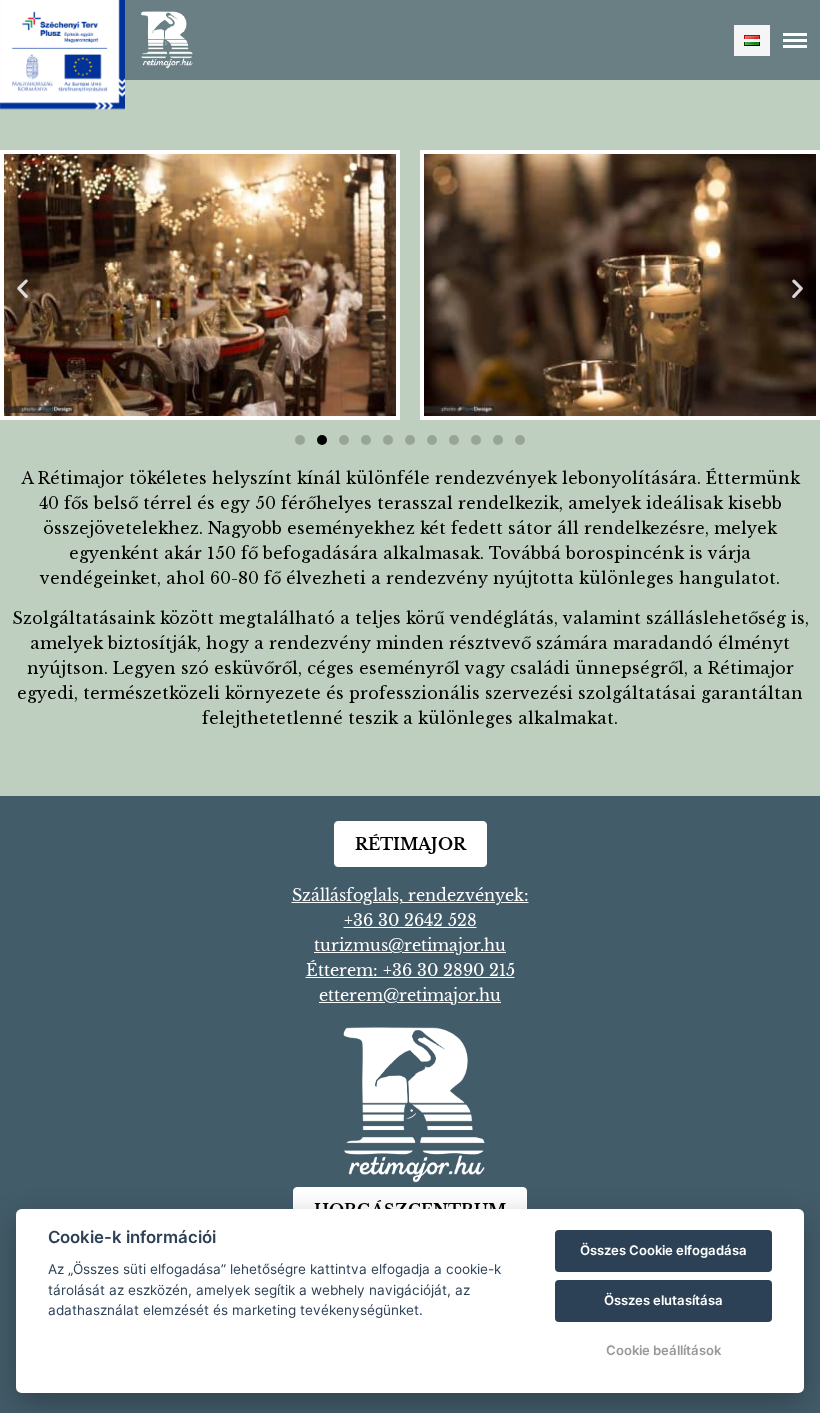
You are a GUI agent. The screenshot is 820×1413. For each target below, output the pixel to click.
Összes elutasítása (663, 1300)
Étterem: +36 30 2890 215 (410, 970)
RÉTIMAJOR (410, 844)
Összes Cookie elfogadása (663, 1250)
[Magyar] (752, 40)
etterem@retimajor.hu (410, 995)
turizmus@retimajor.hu (410, 945)
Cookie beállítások (663, 1350)
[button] (22, 288)
